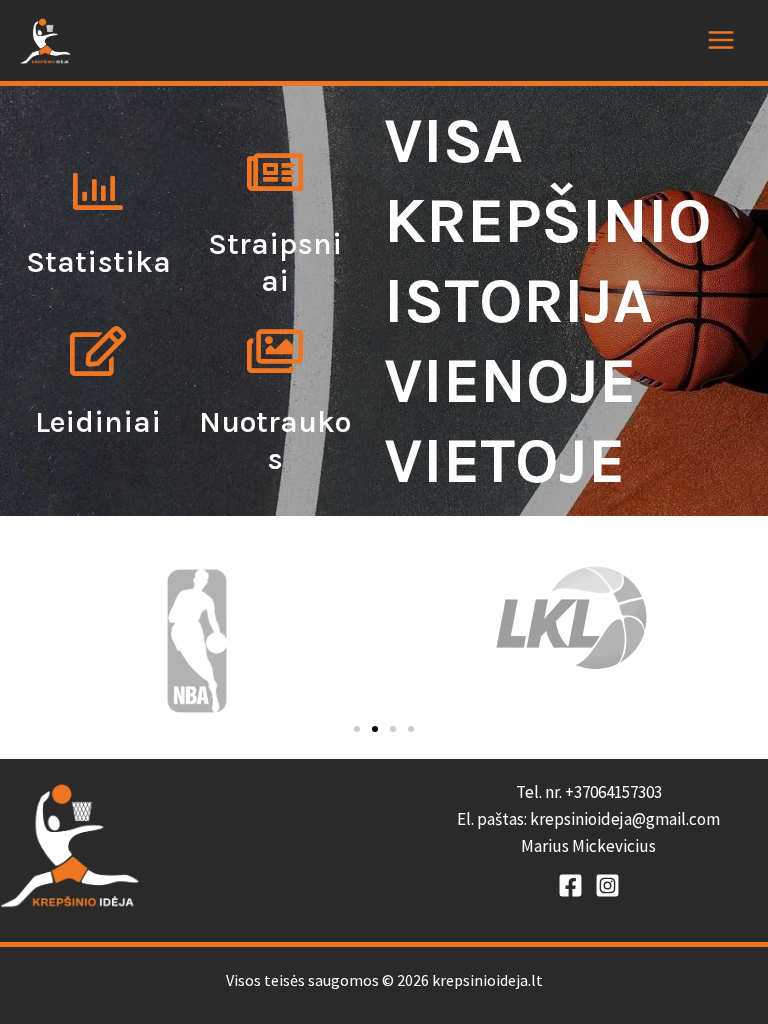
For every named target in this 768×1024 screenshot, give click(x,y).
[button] (357, 729)
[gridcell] (588, 820)
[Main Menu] (721, 40)
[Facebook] (570, 885)
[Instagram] (607, 885)
